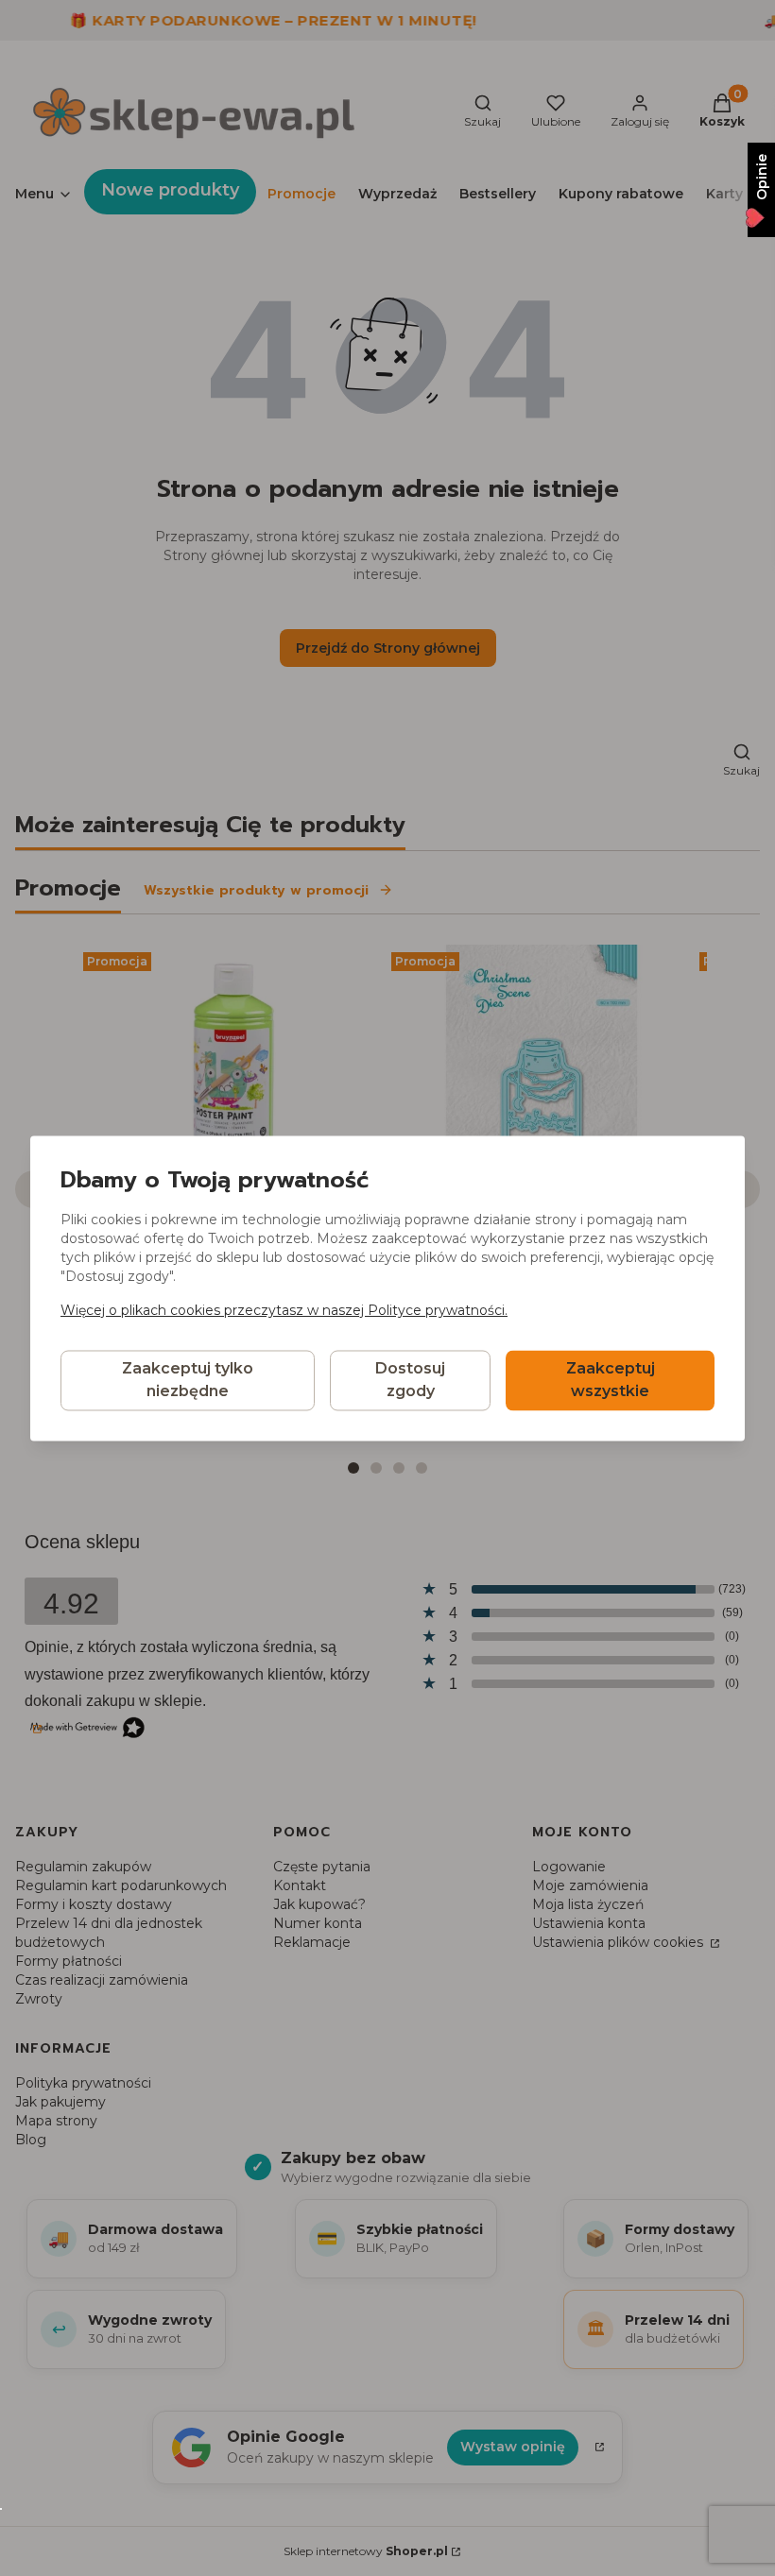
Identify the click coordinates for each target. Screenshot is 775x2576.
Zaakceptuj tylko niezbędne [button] (188, 1380)
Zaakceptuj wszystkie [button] (611, 1380)
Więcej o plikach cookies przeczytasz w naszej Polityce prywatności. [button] (284, 1310)
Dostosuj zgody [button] (410, 1380)
